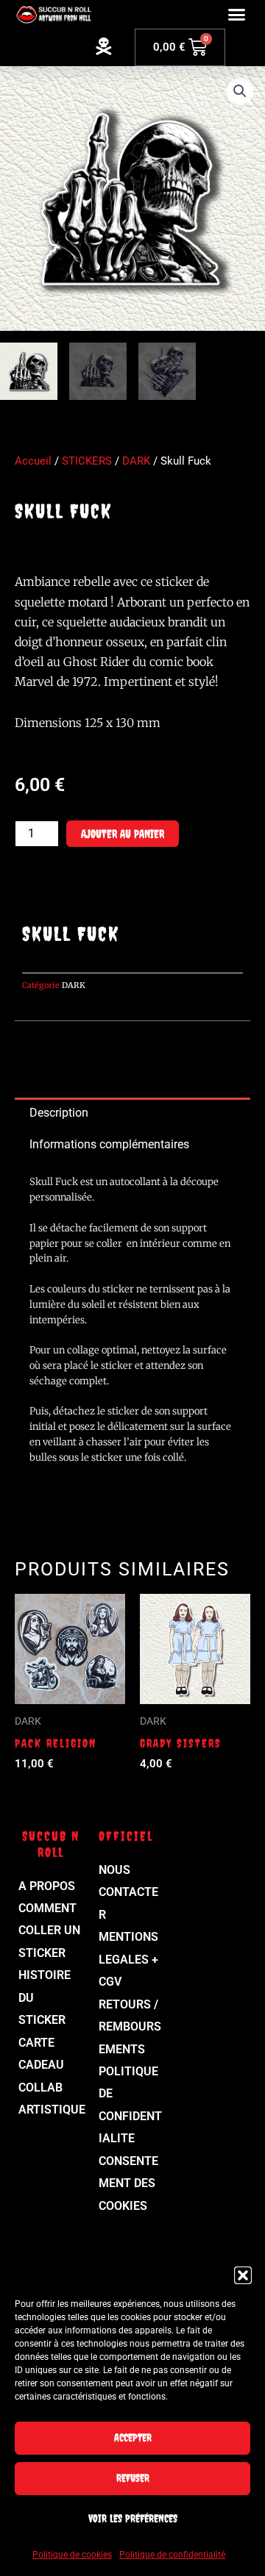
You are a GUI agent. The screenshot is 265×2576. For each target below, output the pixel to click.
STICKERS (87, 461)
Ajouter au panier (123, 834)
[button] (243, 2275)
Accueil (33, 461)
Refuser (133, 2478)
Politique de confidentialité (172, 2555)
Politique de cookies (72, 2555)
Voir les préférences (133, 2518)
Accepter (133, 2437)
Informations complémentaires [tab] (109, 1144)
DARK (136, 461)
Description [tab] (59, 1113)
